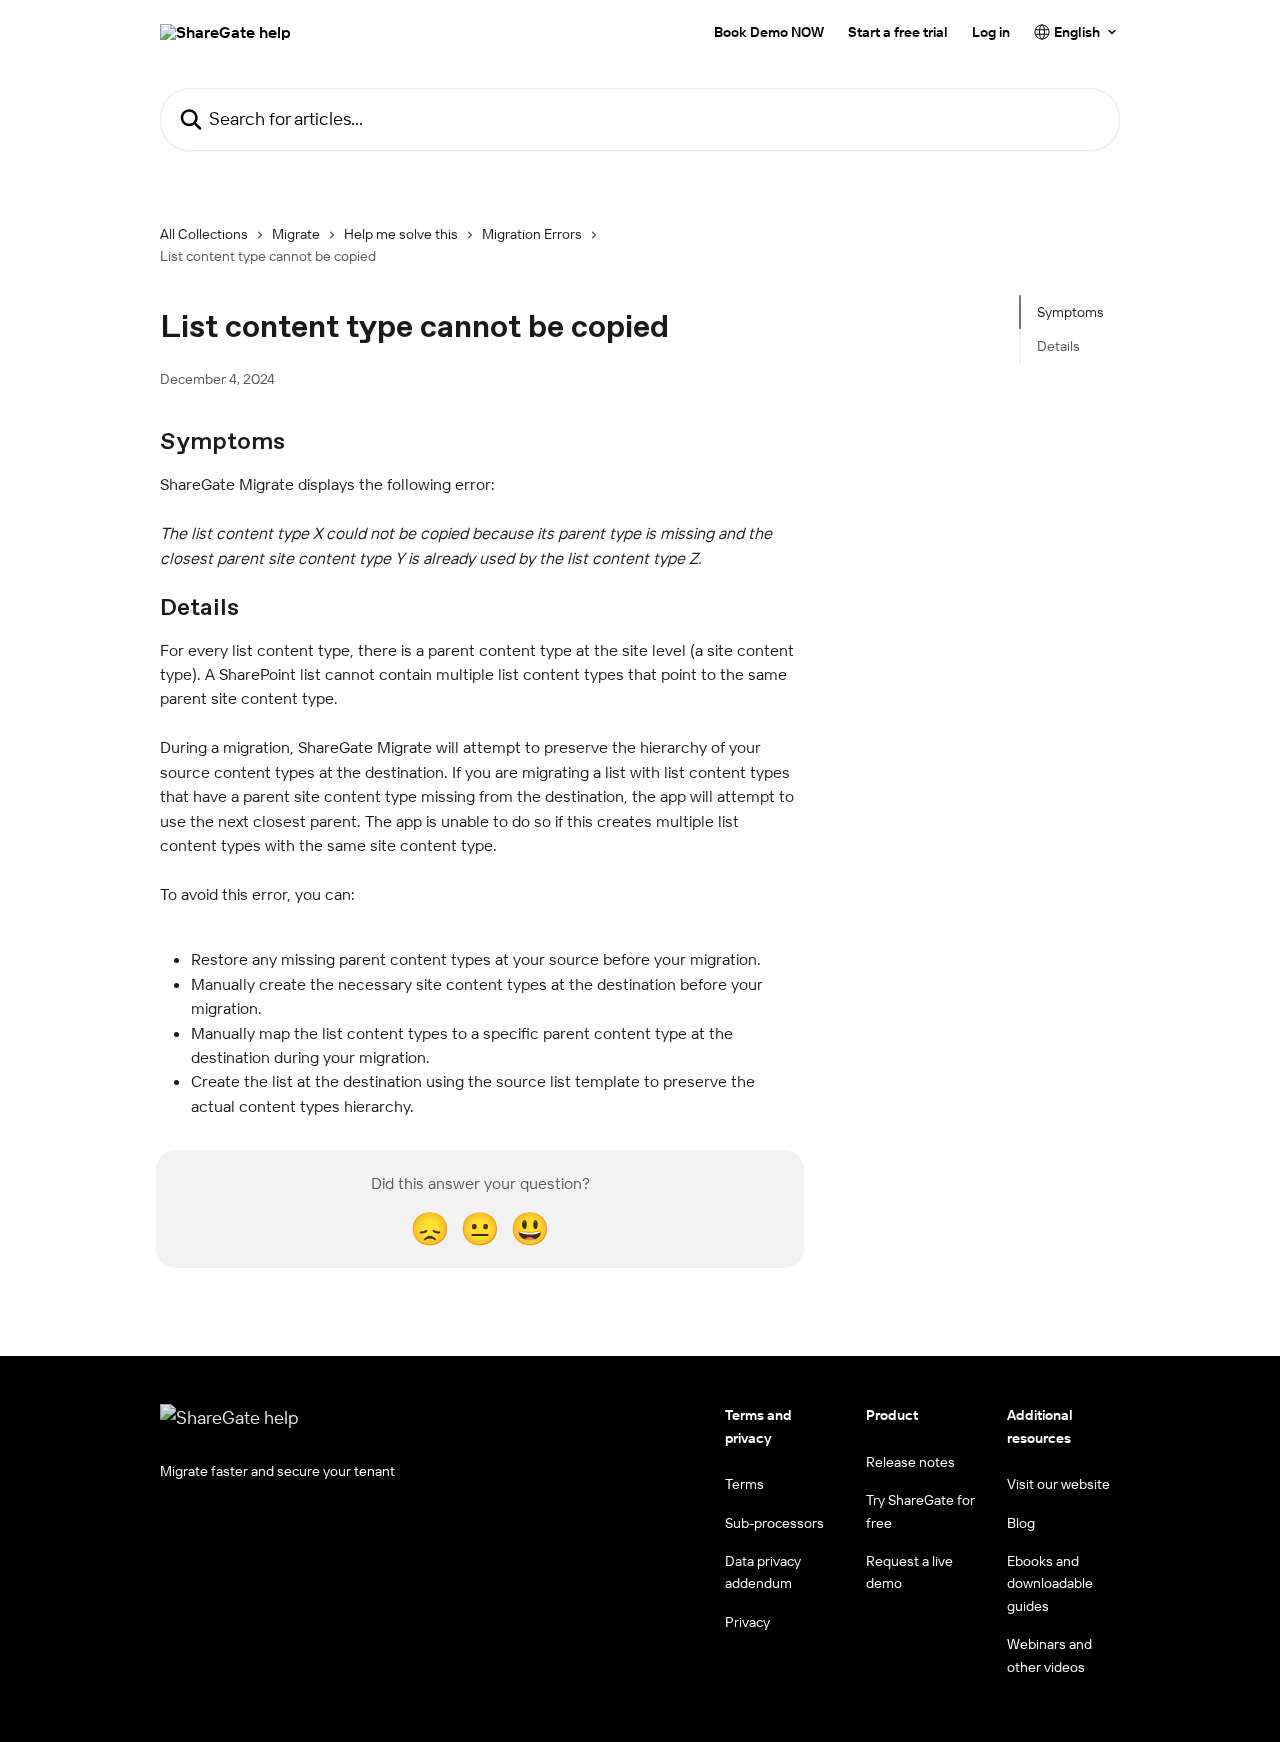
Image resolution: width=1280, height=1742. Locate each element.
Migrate (296, 234)
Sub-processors (774, 1523)
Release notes (910, 1462)
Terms (744, 1484)
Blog (1021, 1523)
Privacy (747, 1622)
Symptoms (1070, 312)
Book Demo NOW (769, 32)
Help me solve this (401, 234)
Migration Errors (532, 234)
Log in (991, 32)
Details (1058, 346)
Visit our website (1058, 1484)
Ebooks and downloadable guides (1050, 1583)
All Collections (204, 234)
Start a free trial (898, 32)
